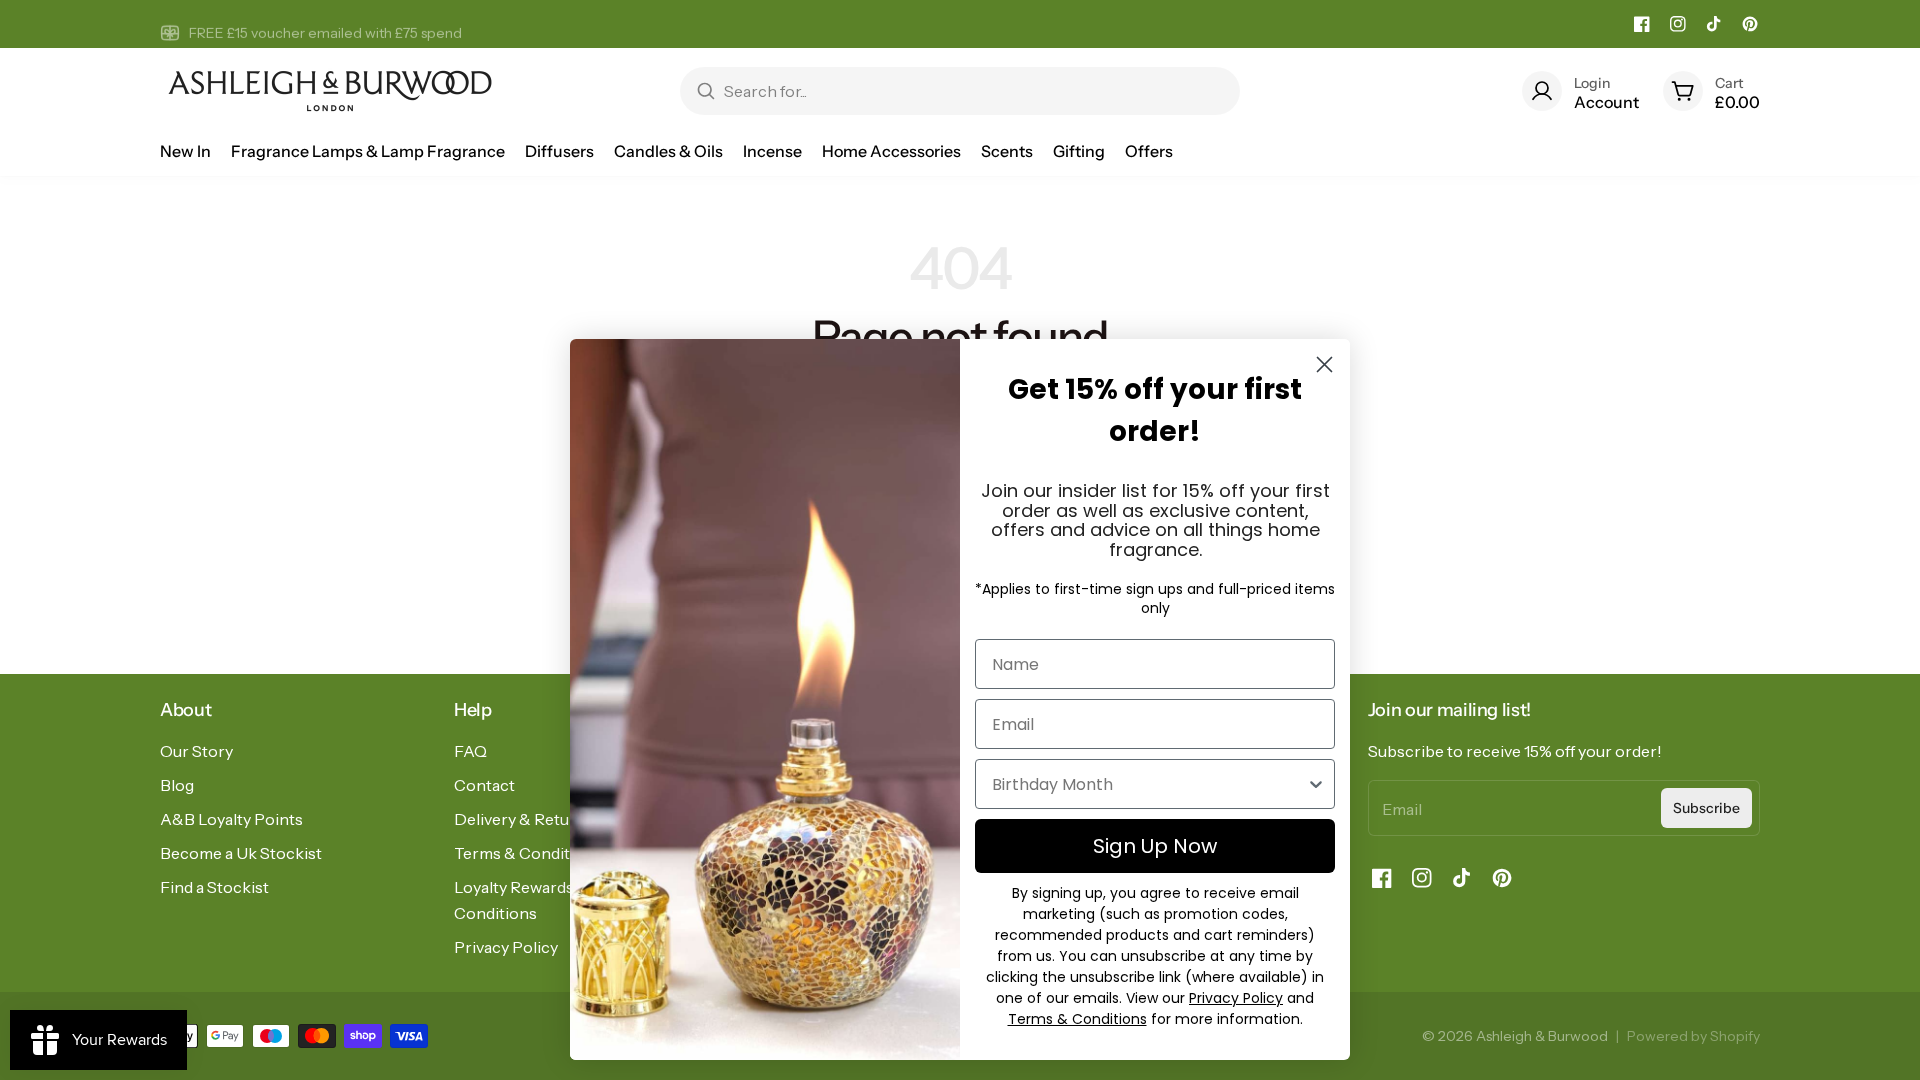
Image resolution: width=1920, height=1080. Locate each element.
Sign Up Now (1155, 846)
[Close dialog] (1324, 364)
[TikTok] (1714, 24)
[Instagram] (1678, 24)
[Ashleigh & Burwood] (330, 91)
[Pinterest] (1750, 24)
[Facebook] (1642, 24)
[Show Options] (1316, 784)
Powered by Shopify (1693, 1036)
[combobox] (1149, 784)
